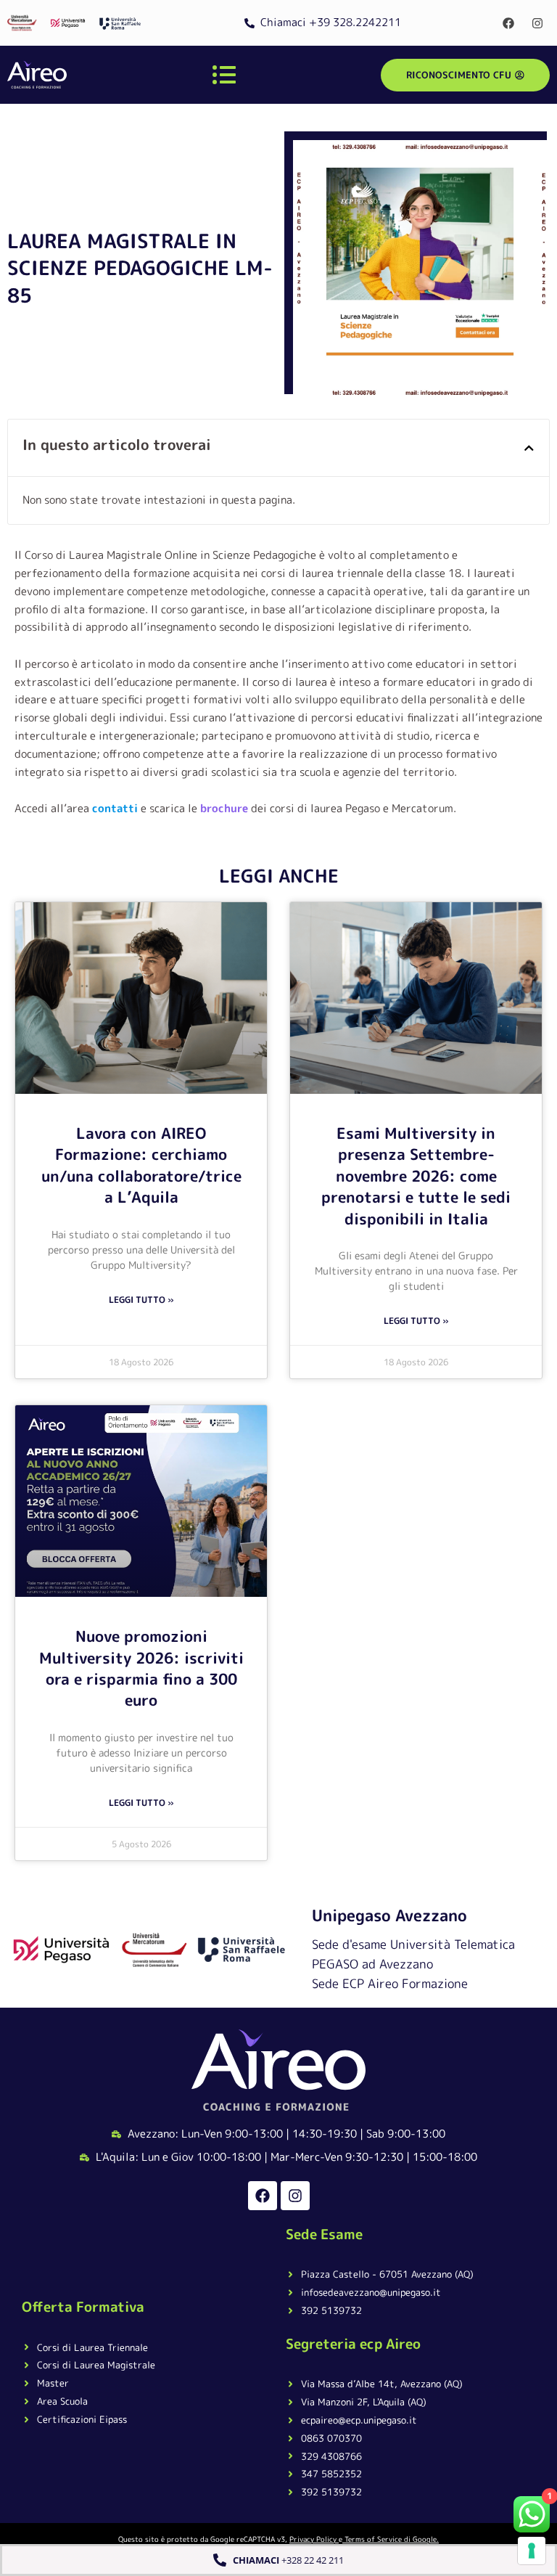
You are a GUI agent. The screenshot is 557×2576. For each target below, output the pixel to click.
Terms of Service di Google (391, 2539)
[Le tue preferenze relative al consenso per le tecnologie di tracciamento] (532, 2551)
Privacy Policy (313, 2539)
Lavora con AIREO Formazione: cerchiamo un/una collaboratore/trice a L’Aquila (141, 1165)
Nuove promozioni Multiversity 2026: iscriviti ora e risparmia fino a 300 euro (141, 1668)
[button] (529, 448)
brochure (224, 808)
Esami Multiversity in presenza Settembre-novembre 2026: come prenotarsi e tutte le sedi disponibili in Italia (416, 1176)
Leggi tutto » (141, 1300)
